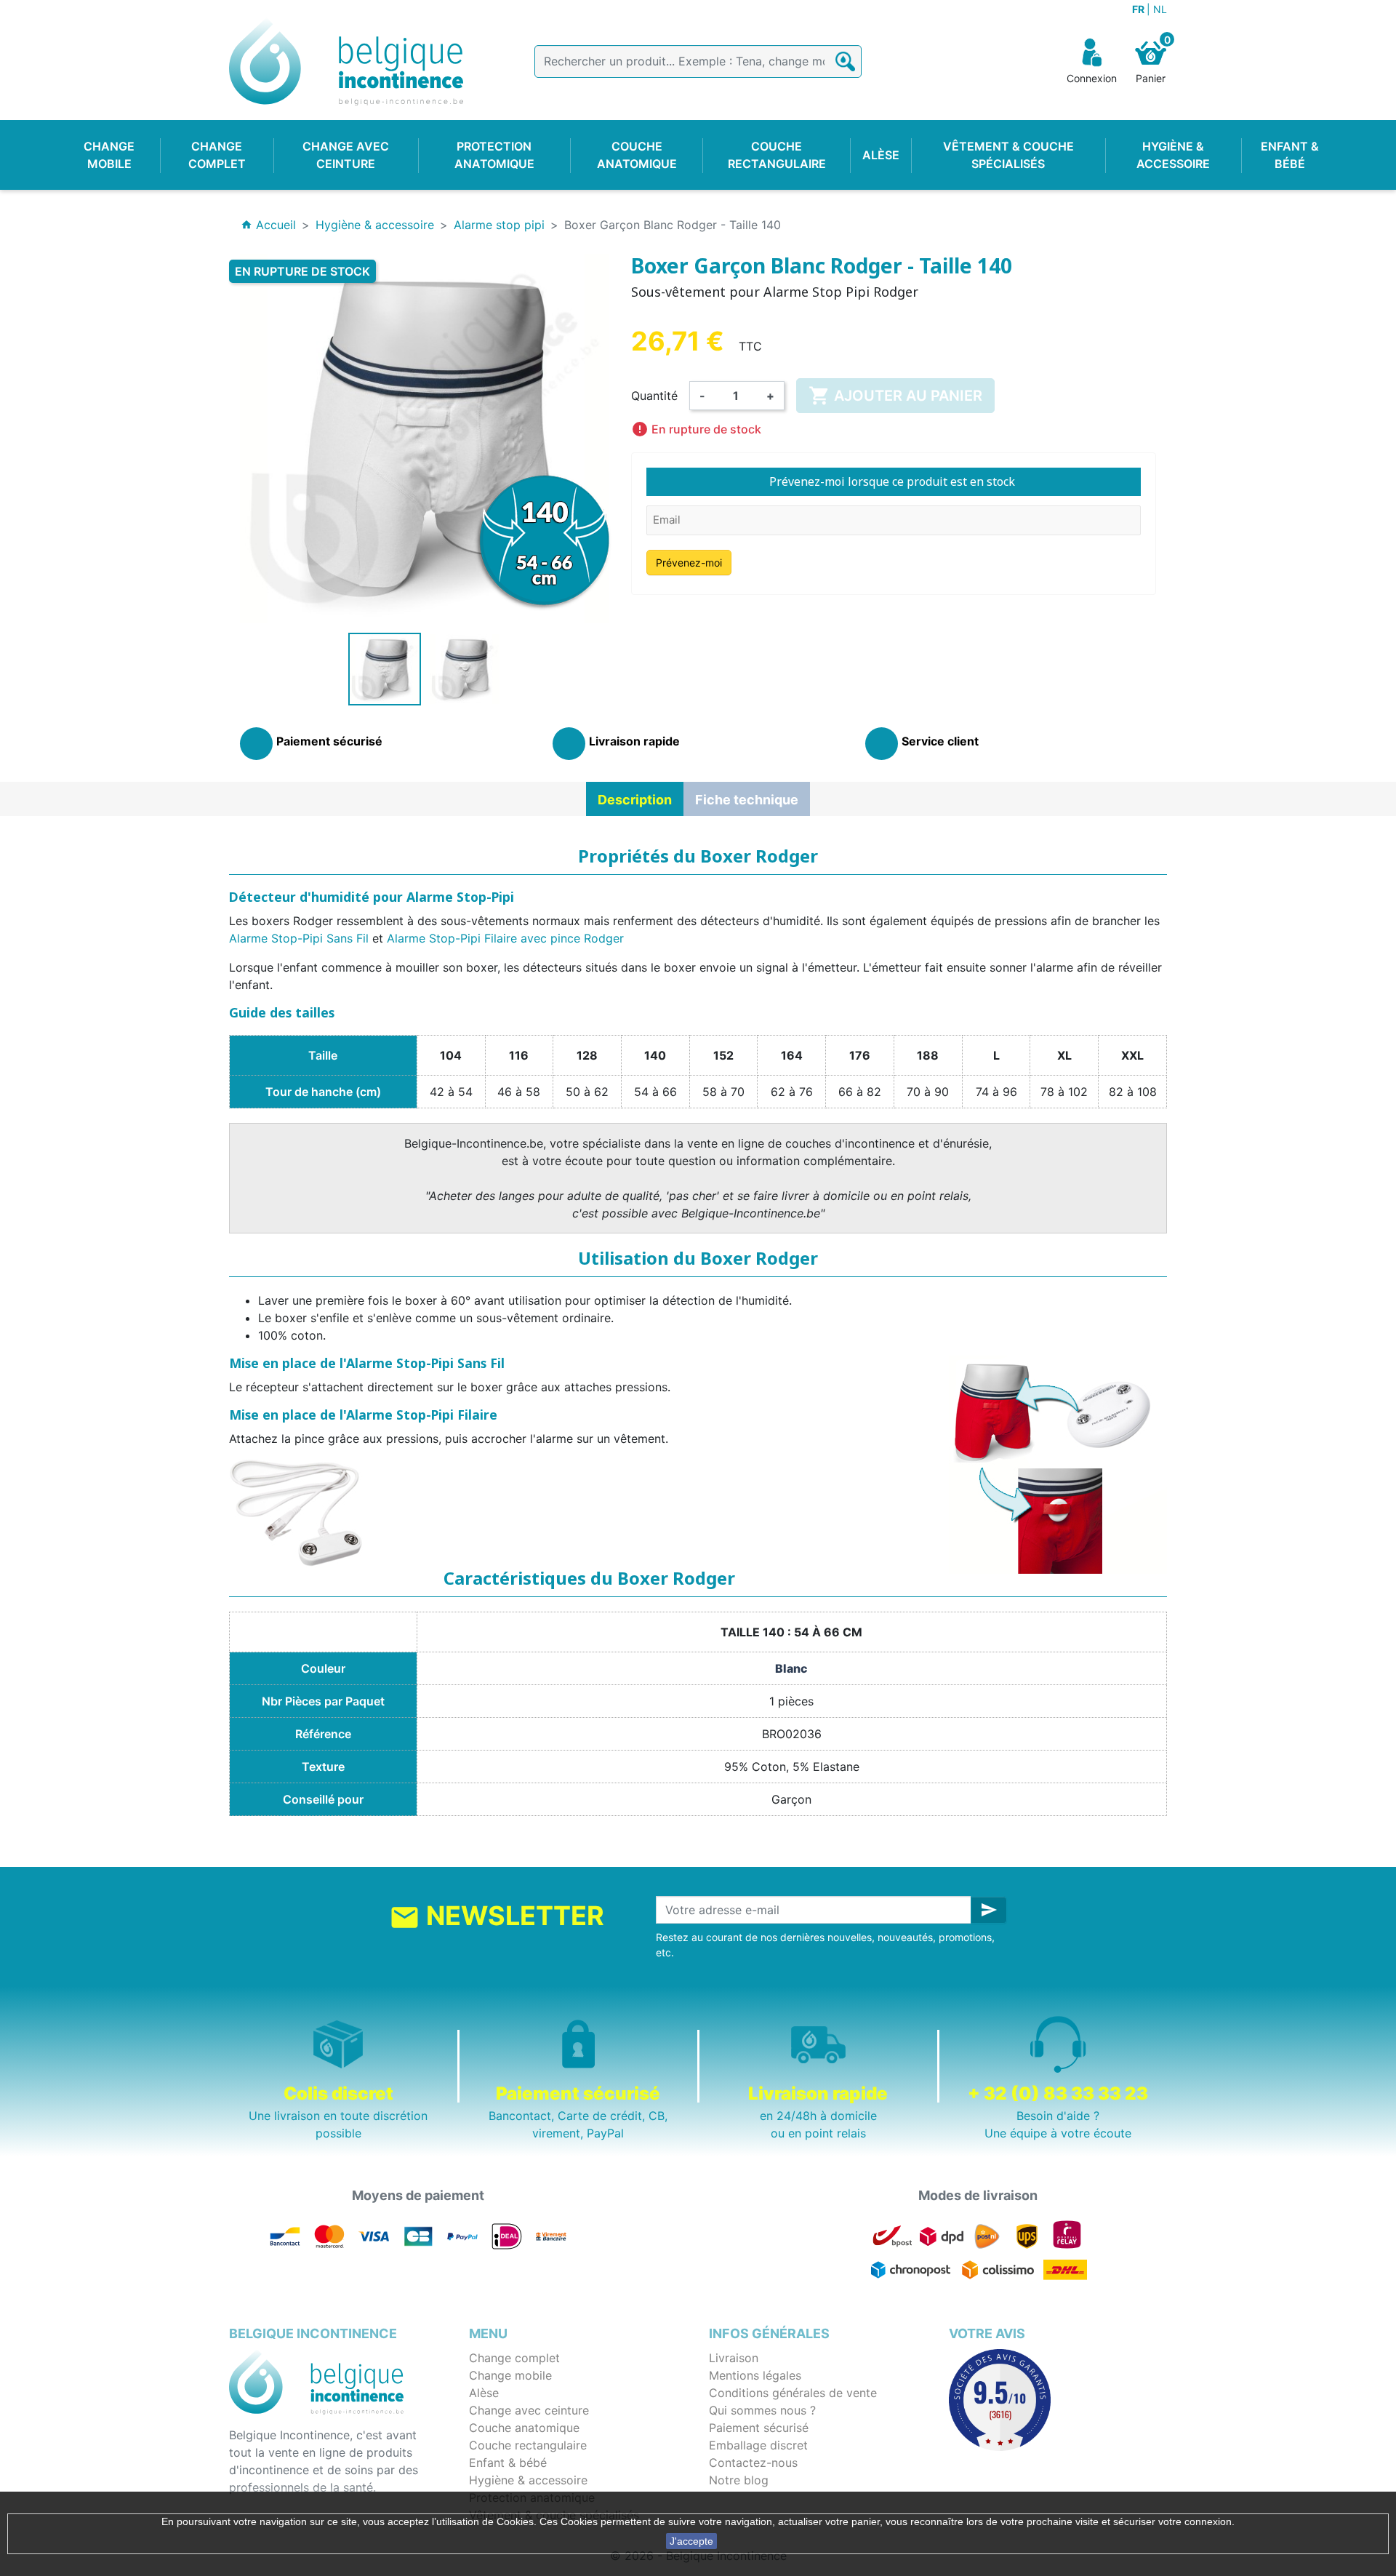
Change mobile (510, 2375)
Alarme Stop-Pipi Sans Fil (299, 938)
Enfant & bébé (508, 2463)
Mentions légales (755, 2375)
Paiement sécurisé (759, 2428)
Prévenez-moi (689, 563)
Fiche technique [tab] (747, 800)
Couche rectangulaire (528, 2445)
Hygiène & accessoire (528, 2480)
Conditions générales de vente (793, 2393)
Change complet (514, 2358)
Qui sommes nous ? (762, 2410)
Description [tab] (635, 800)
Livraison (734, 2358)
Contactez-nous (753, 2463)
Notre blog (739, 2480)
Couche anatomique (524, 2428)
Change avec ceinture (529, 2410)
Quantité (654, 396)
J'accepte (691, 2541)
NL (1160, 9)
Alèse (484, 2393)
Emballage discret (758, 2445)
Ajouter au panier (895, 396)
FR (1139, 9)
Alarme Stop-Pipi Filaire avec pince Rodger (505, 938)
